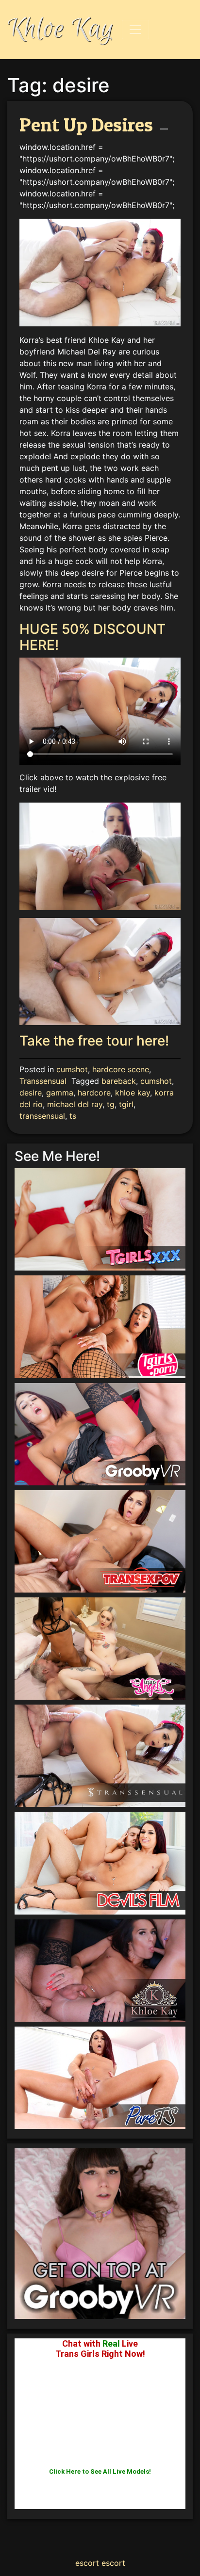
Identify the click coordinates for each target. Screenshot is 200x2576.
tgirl (126, 1104)
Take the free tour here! (94, 1041)
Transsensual (43, 1081)
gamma (60, 1093)
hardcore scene (121, 1069)
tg (111, 1104)
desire (31, 1093)
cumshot (72, 1069)
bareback (119, 1081)
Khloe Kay (61, 29)
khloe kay (133, 1093)
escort (87, 2563)
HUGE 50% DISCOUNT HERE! (92, 637)
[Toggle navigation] (135, 30)
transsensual (42, 1116)
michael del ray (75, 1104)
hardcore (94, 1093)
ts (73, 1116)
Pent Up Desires (86, 124)
